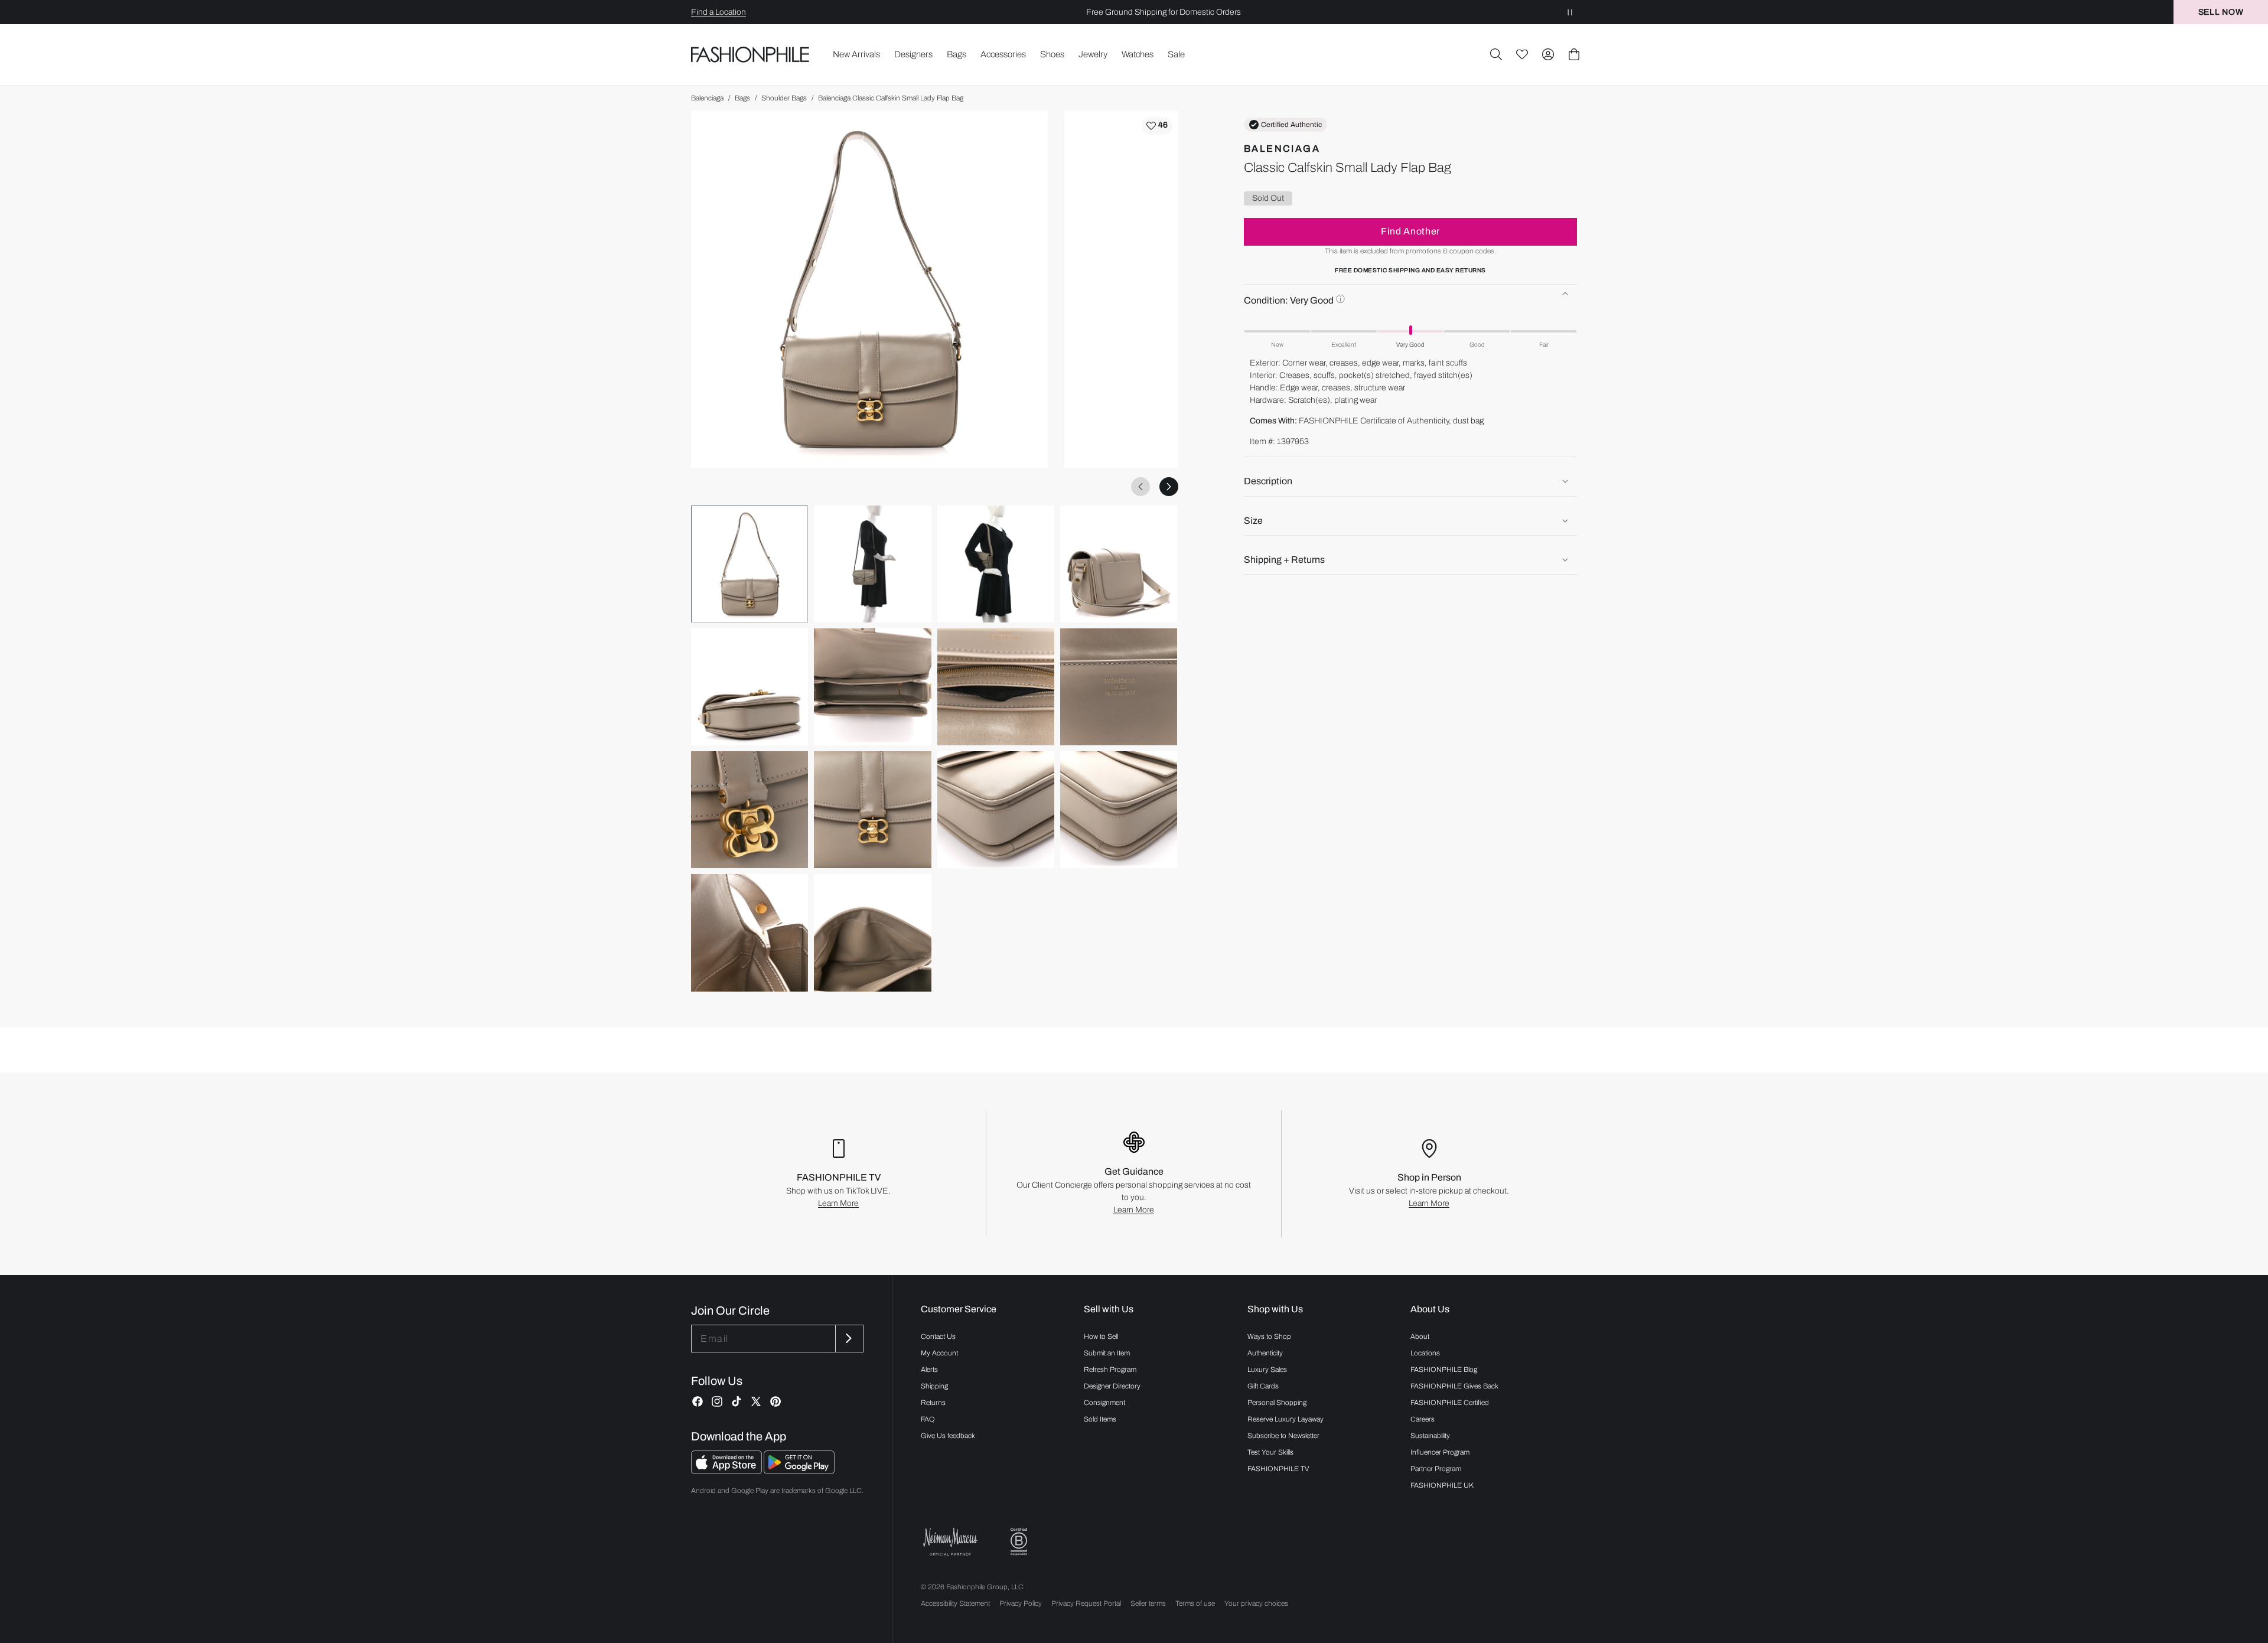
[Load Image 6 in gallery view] (872, 687)
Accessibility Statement (955, 1603)
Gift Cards (1263, 1386)
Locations (1425, 1353)
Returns (933, 1403)
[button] (1496, 54)
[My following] (1522, 54)
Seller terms (1148, 1603)
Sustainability (1430, 1436)
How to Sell (1101, 1336)
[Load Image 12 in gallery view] (1119, 810)
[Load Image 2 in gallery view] (872, 564)
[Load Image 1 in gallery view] (750, 564)
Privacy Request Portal (1086, 1603)
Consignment (1104, 1403)
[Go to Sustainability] (1019, 1542)
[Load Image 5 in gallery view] (750, 687)
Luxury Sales (1267, 1370)
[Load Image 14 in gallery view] (872, 933)
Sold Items (1100, 1419)
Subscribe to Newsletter (1283, 1436)
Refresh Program (1110, 1370)
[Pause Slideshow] (1570, 12)
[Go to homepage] (750, 55)
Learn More (838, 1203)
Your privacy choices (1256, 1603)
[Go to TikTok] (737, 1401)
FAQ (928, 1419)
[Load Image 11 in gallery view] (996, 810)
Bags (742, 98)
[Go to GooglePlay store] (799, 1471)
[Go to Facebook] (698, 1401)
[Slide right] (1169, 487)
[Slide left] (1140, 487)
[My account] (1548, 54)
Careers (1423, 1419)
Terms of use (1195, 1603)
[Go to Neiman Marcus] (950, 1542)
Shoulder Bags (784, 98)
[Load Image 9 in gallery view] (750, 810)
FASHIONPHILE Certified (1450, 1403)
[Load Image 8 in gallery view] (1119, 687)
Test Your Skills (1270, 1452)
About (1420, 1336)
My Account (939, 1353)
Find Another (1410, 231)
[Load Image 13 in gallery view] (750, 933)
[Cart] (1574, 54)
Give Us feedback (948, 1436)
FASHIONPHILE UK (1442, 1485)
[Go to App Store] (727, 1471)
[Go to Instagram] (717, 1401)
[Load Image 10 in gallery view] (872, 810)
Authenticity (1265, 1353)
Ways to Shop (1269, 1336)
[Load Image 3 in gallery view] (996, 564)
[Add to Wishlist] (1157, 126)
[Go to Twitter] (756, 1401)
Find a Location (718, 12)
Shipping (934, 1386)
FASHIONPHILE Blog (1444, 1370)
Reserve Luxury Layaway (1285, 1419)
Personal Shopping (1277, 1403)
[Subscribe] (848, 1339)
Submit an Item (1107, 1353)
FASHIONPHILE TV (1278, 1469)
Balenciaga (707, 98)
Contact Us (938, 1336)
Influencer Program (1440, 1452)
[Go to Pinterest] (775, 1401)
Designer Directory (1112, 1386)
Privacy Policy (1021, 1603)
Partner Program (1436, 1469)
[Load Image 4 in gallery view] (1119, 564)
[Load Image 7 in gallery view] (996, 687)
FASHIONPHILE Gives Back (1454, 1386)
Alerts (929, 1370)
